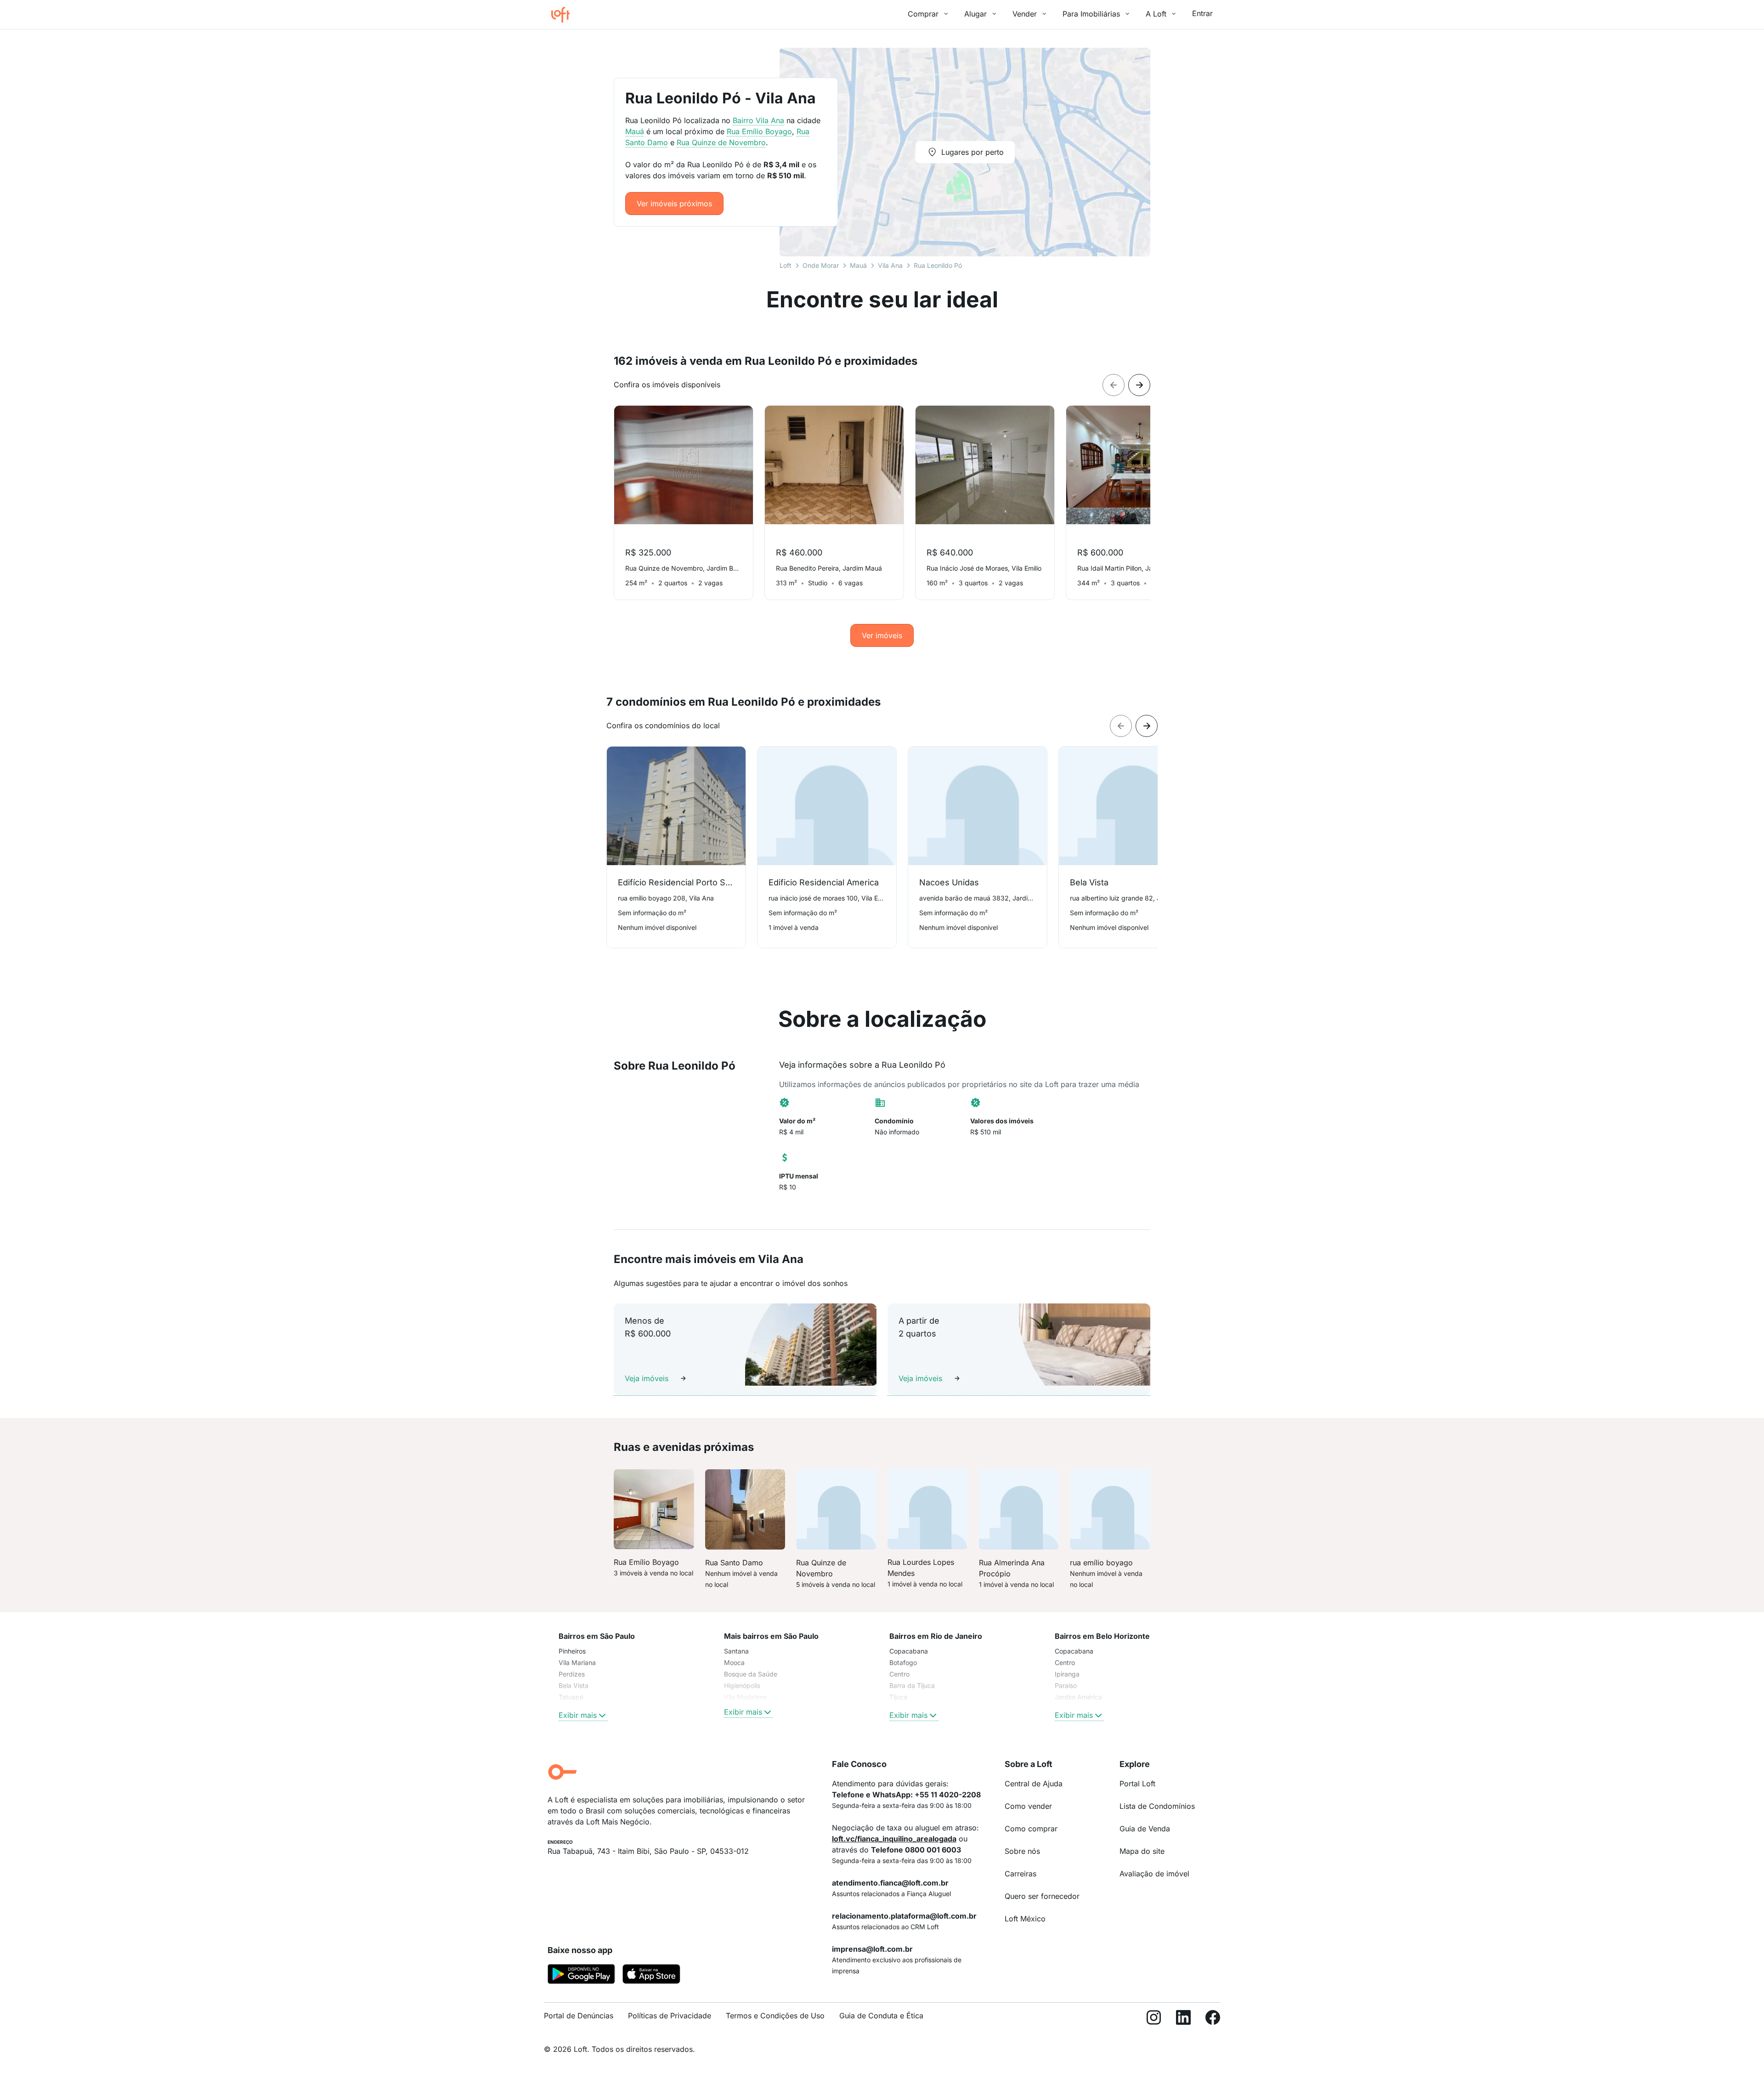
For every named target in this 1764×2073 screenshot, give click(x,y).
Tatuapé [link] (571, 1697)
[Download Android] (581, 1976)
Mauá (858, 265)
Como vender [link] (1028, 1806)
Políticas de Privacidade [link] (670, 2016)
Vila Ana (890, 265)
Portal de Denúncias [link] (579, 2016)
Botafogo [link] (903, 1662)
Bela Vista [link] (574, 1685)
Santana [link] (736, 1651)
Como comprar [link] (1031, 1829)
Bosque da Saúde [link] (751, 1674)
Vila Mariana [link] (577, 1662)
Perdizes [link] (572, 1674)
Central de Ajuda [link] (1034, 1784)
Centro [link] (899, 1674)
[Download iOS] (651, 1976)
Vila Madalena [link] (745, 1697)
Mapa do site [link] (1142, 1851)
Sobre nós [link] (1022, 1851)
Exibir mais (578, 1715)
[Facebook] (1213, 2019)
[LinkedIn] (1183, 2019)
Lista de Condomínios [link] (1157, 1806)
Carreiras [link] (1021, 1874)
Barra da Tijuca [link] (912, 1685)
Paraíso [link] (1066, 1685)
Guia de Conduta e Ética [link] (881, 2016)
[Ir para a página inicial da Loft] (564, 15)
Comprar (923, 14)
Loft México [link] (1025, 1919)
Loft (786, 265)
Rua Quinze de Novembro (721, 142)
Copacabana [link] (909, 1651)
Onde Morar (821, 265)
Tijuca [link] (898, 1697)
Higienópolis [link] (742, 1685)
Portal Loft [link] (1137, 1784)
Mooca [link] (734, 1662)
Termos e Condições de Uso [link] (775, 2016)
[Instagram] (1154, 2019)
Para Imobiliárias (1091, 14)
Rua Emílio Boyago (759, 131)
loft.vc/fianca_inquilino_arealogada (894, 1839)
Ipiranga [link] (1067, 1674)
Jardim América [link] (1078, 1697)
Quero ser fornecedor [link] (1042, 1896)
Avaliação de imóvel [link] (1154, 1874)
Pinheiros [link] (572, 1651)
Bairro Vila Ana (758, 120)
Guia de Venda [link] (1145, 1829)
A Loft (1156, 14)
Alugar (975, 14)
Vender (1025, 14)
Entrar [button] (1202, 13)
